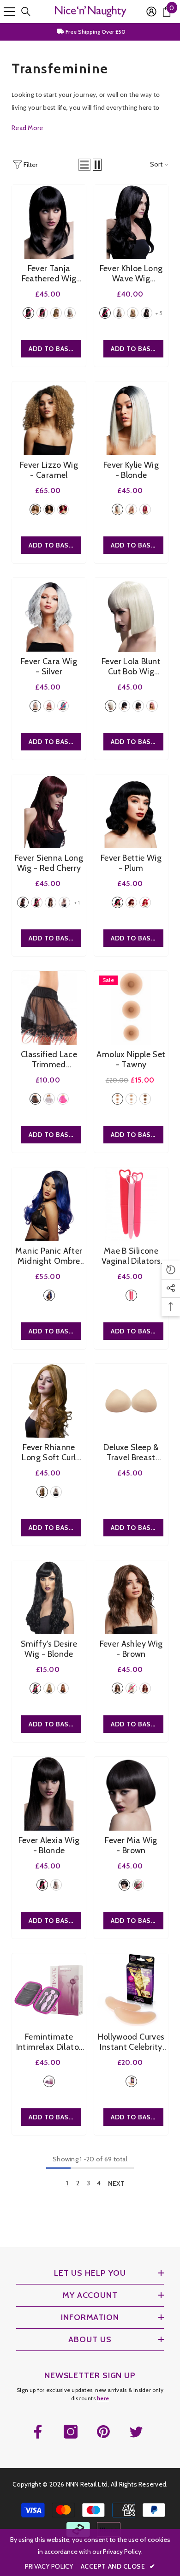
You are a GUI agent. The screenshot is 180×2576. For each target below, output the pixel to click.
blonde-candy (64, 902)
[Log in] (151, 12)
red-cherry (23, 902)
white (49, 1099)
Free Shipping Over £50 (95, 32)
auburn (56, 313)
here (103, 2398)
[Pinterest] (103, 2432)
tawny (145, 1099)
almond (117, 1099)
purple (49, 1295)
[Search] (26, 12)
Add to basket (55, 349)
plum (63, 509)
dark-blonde (133, 313)
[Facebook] (38, 2432)
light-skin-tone (131, 2081)
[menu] (9, 12)
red (145, 509)
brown (42, 313)
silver (35, 706)
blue (63, 706)
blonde (70, 313)
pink (131, 509)
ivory (131, 1099)
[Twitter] (136, 2432)
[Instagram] (71, 2432)
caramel (35, 509)
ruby (145, 1688)
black (28, 313)
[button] (84, 165)
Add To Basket (55, 1135)
